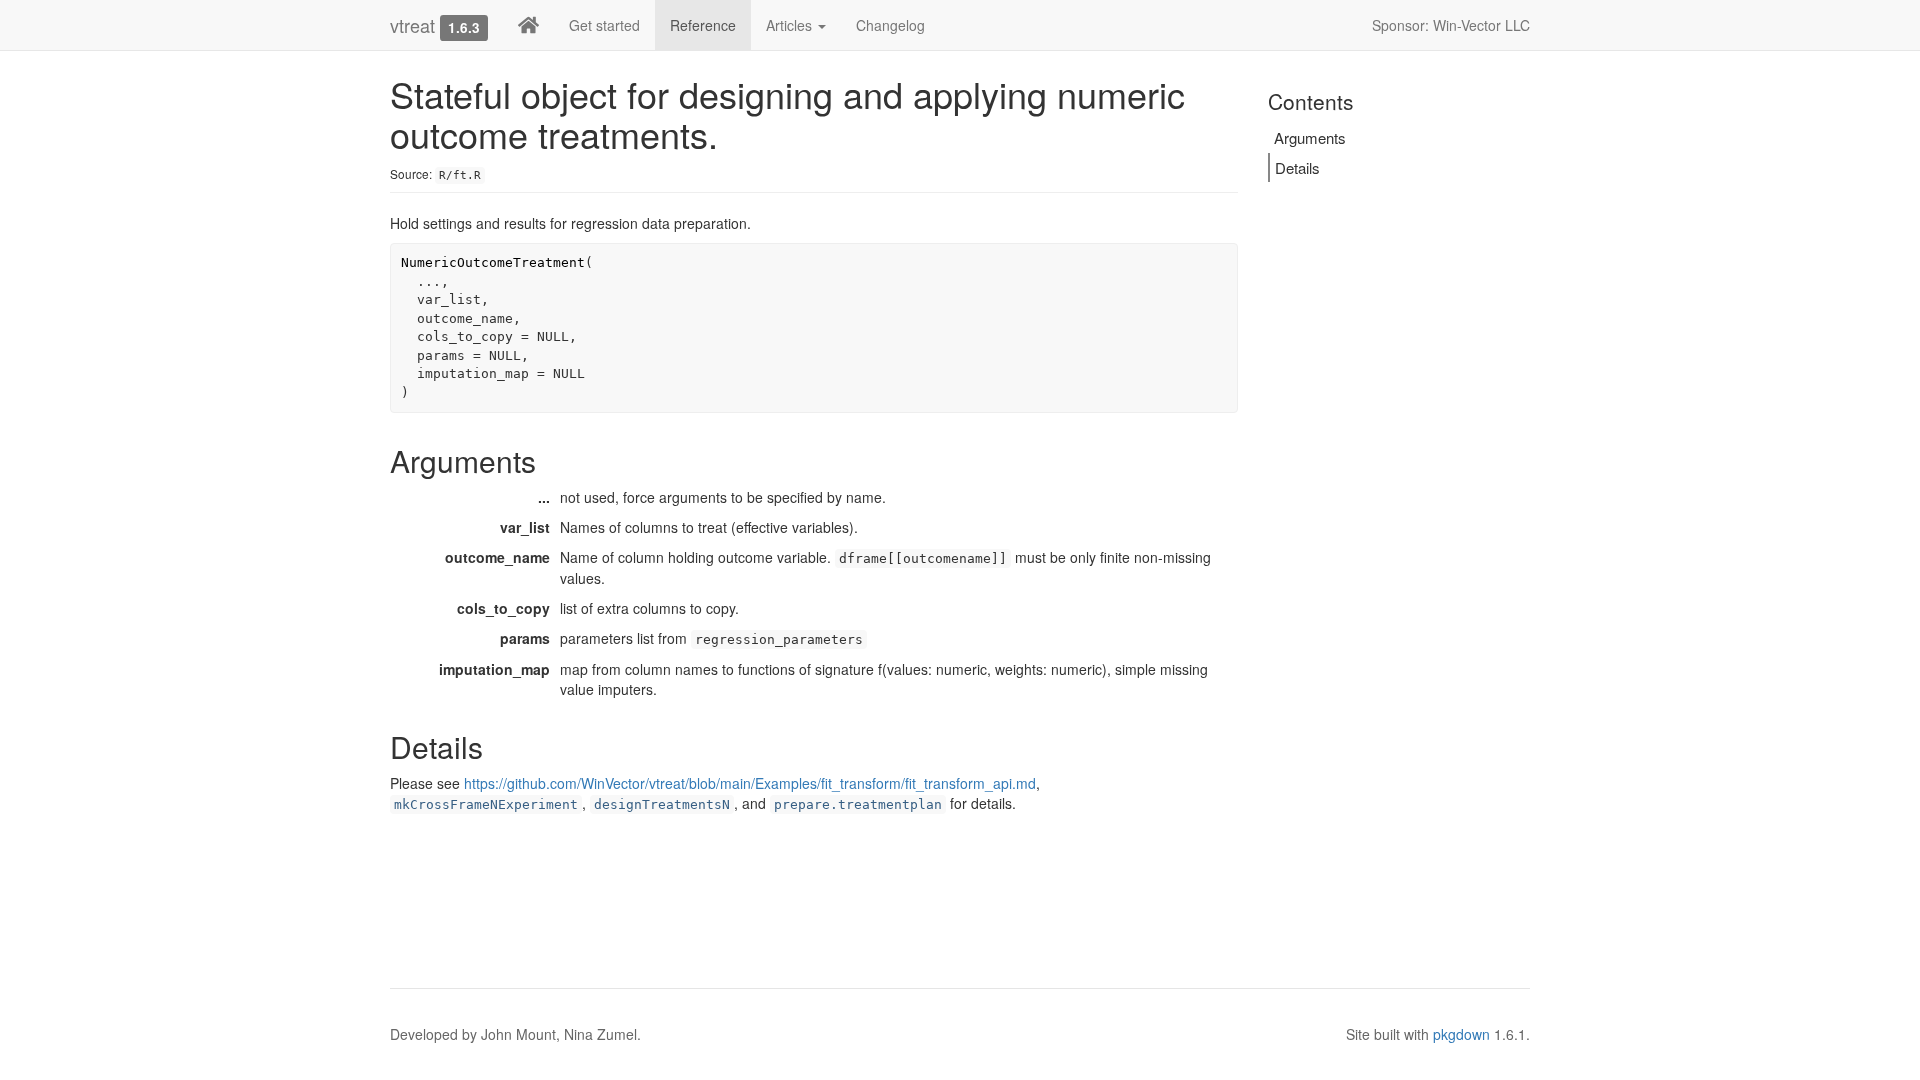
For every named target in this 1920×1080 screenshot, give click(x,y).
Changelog (890, 25)
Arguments (1310, 137)
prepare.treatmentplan (858, 804)
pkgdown (1461, 1034)
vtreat (412, 25)
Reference (703, 25)
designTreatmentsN (662, 804)
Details (1297, 167)
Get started (604, 25)
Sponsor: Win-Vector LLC (1451, 25)
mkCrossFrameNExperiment (486, 804)
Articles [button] (791, 25)
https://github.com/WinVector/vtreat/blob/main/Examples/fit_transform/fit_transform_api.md (750, 783)
